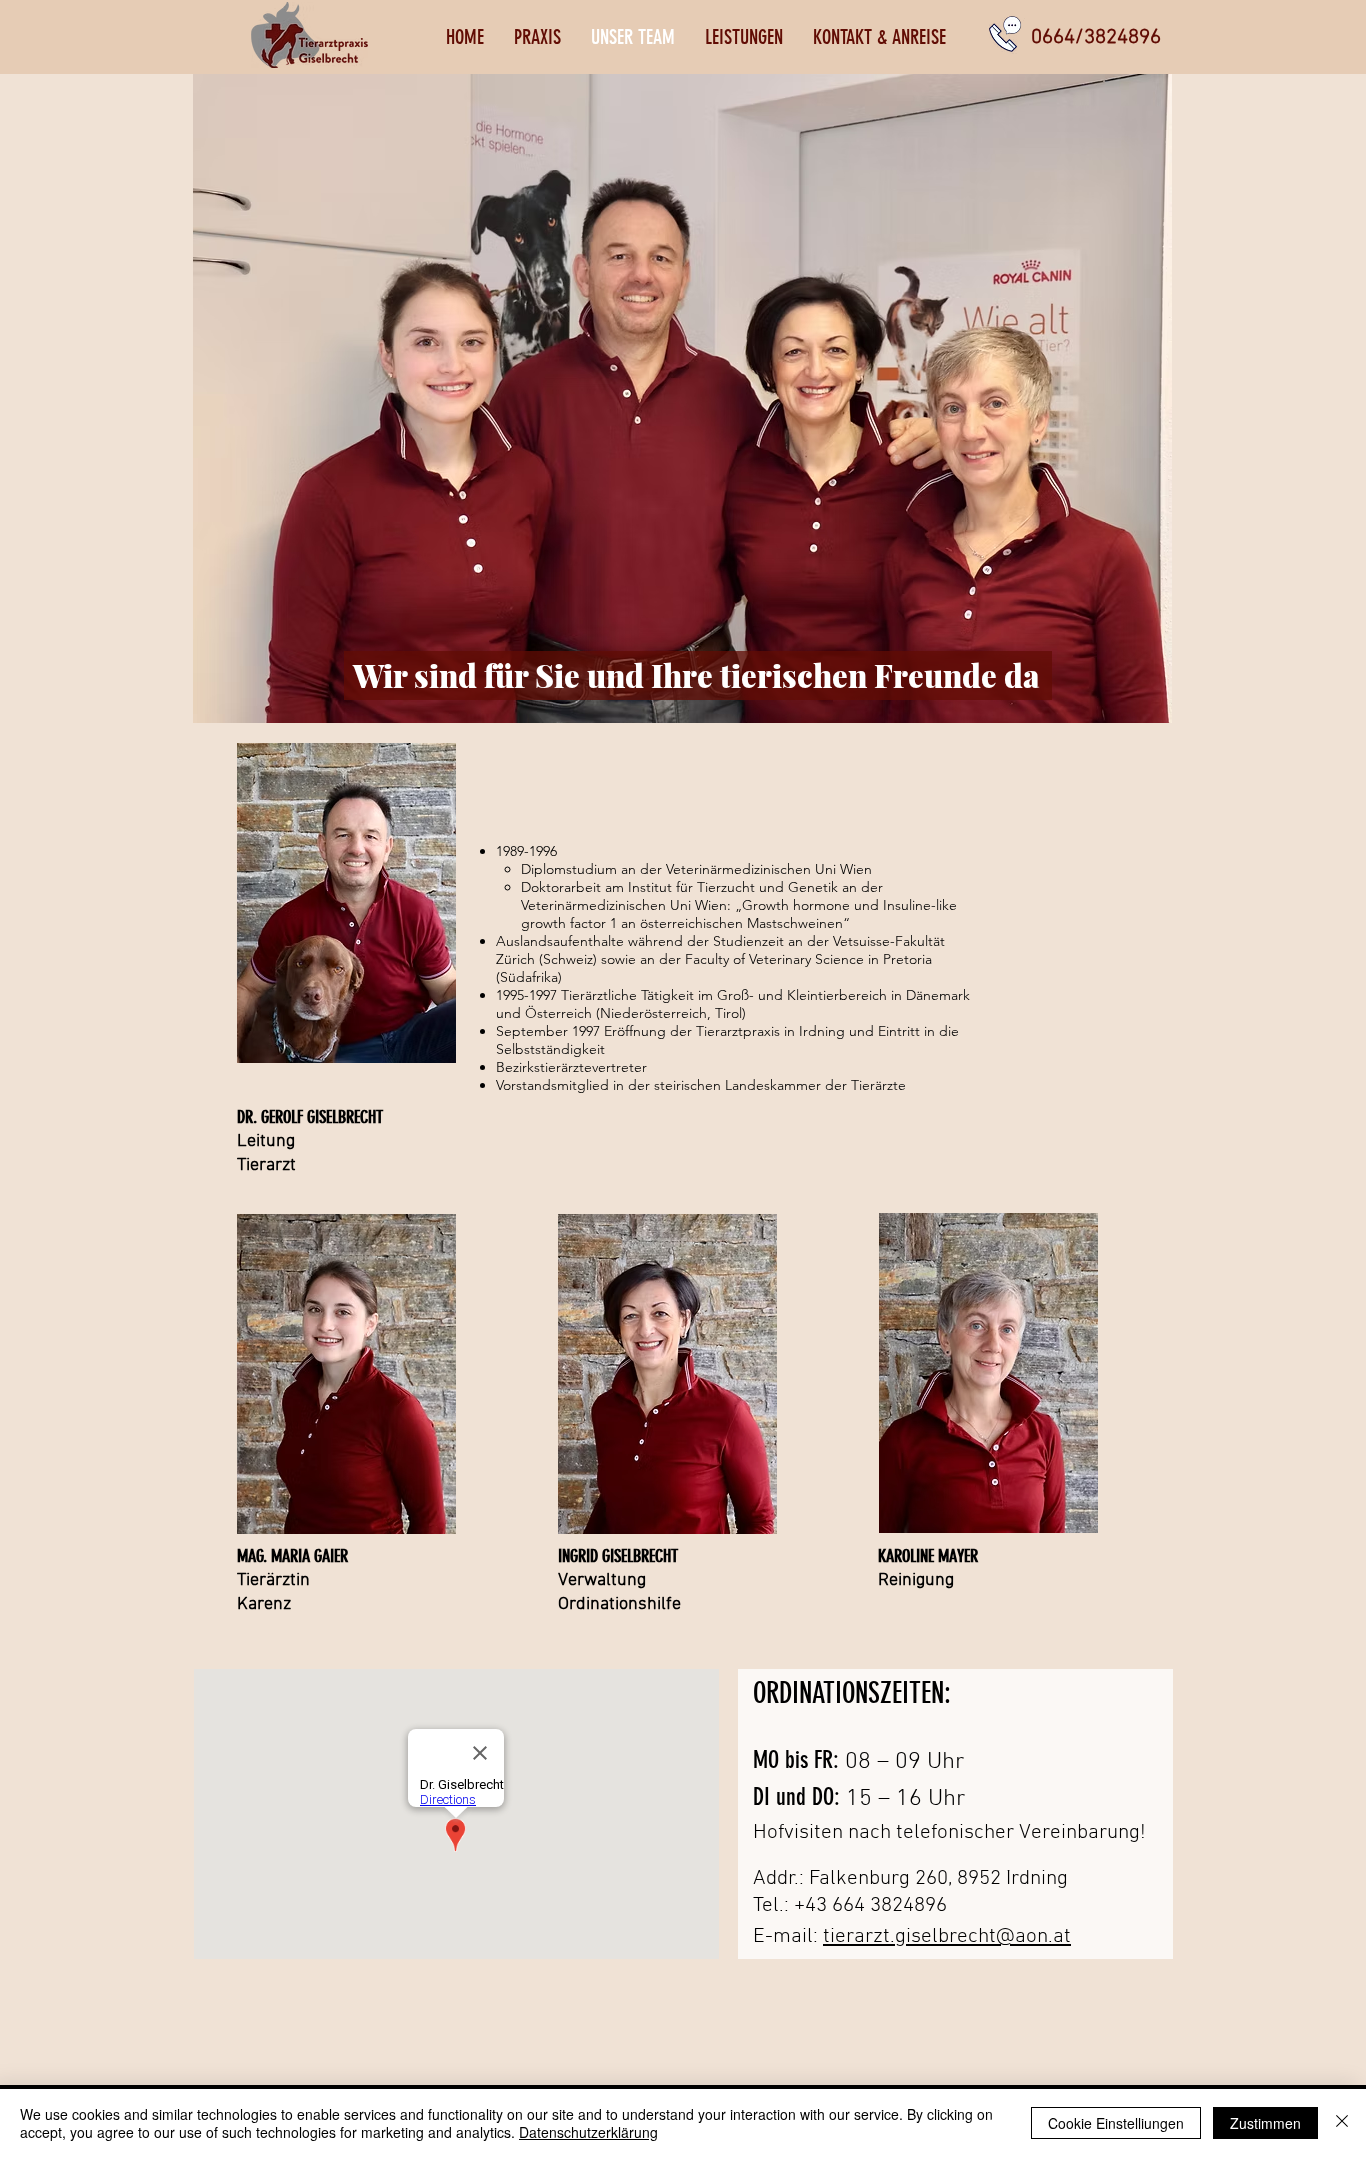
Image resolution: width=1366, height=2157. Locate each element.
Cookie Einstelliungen (1116, 2123)
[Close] (1342, 2123)
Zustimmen (1265, 2123)
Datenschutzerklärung (588, 2132)
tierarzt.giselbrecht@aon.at (947, 1936)
